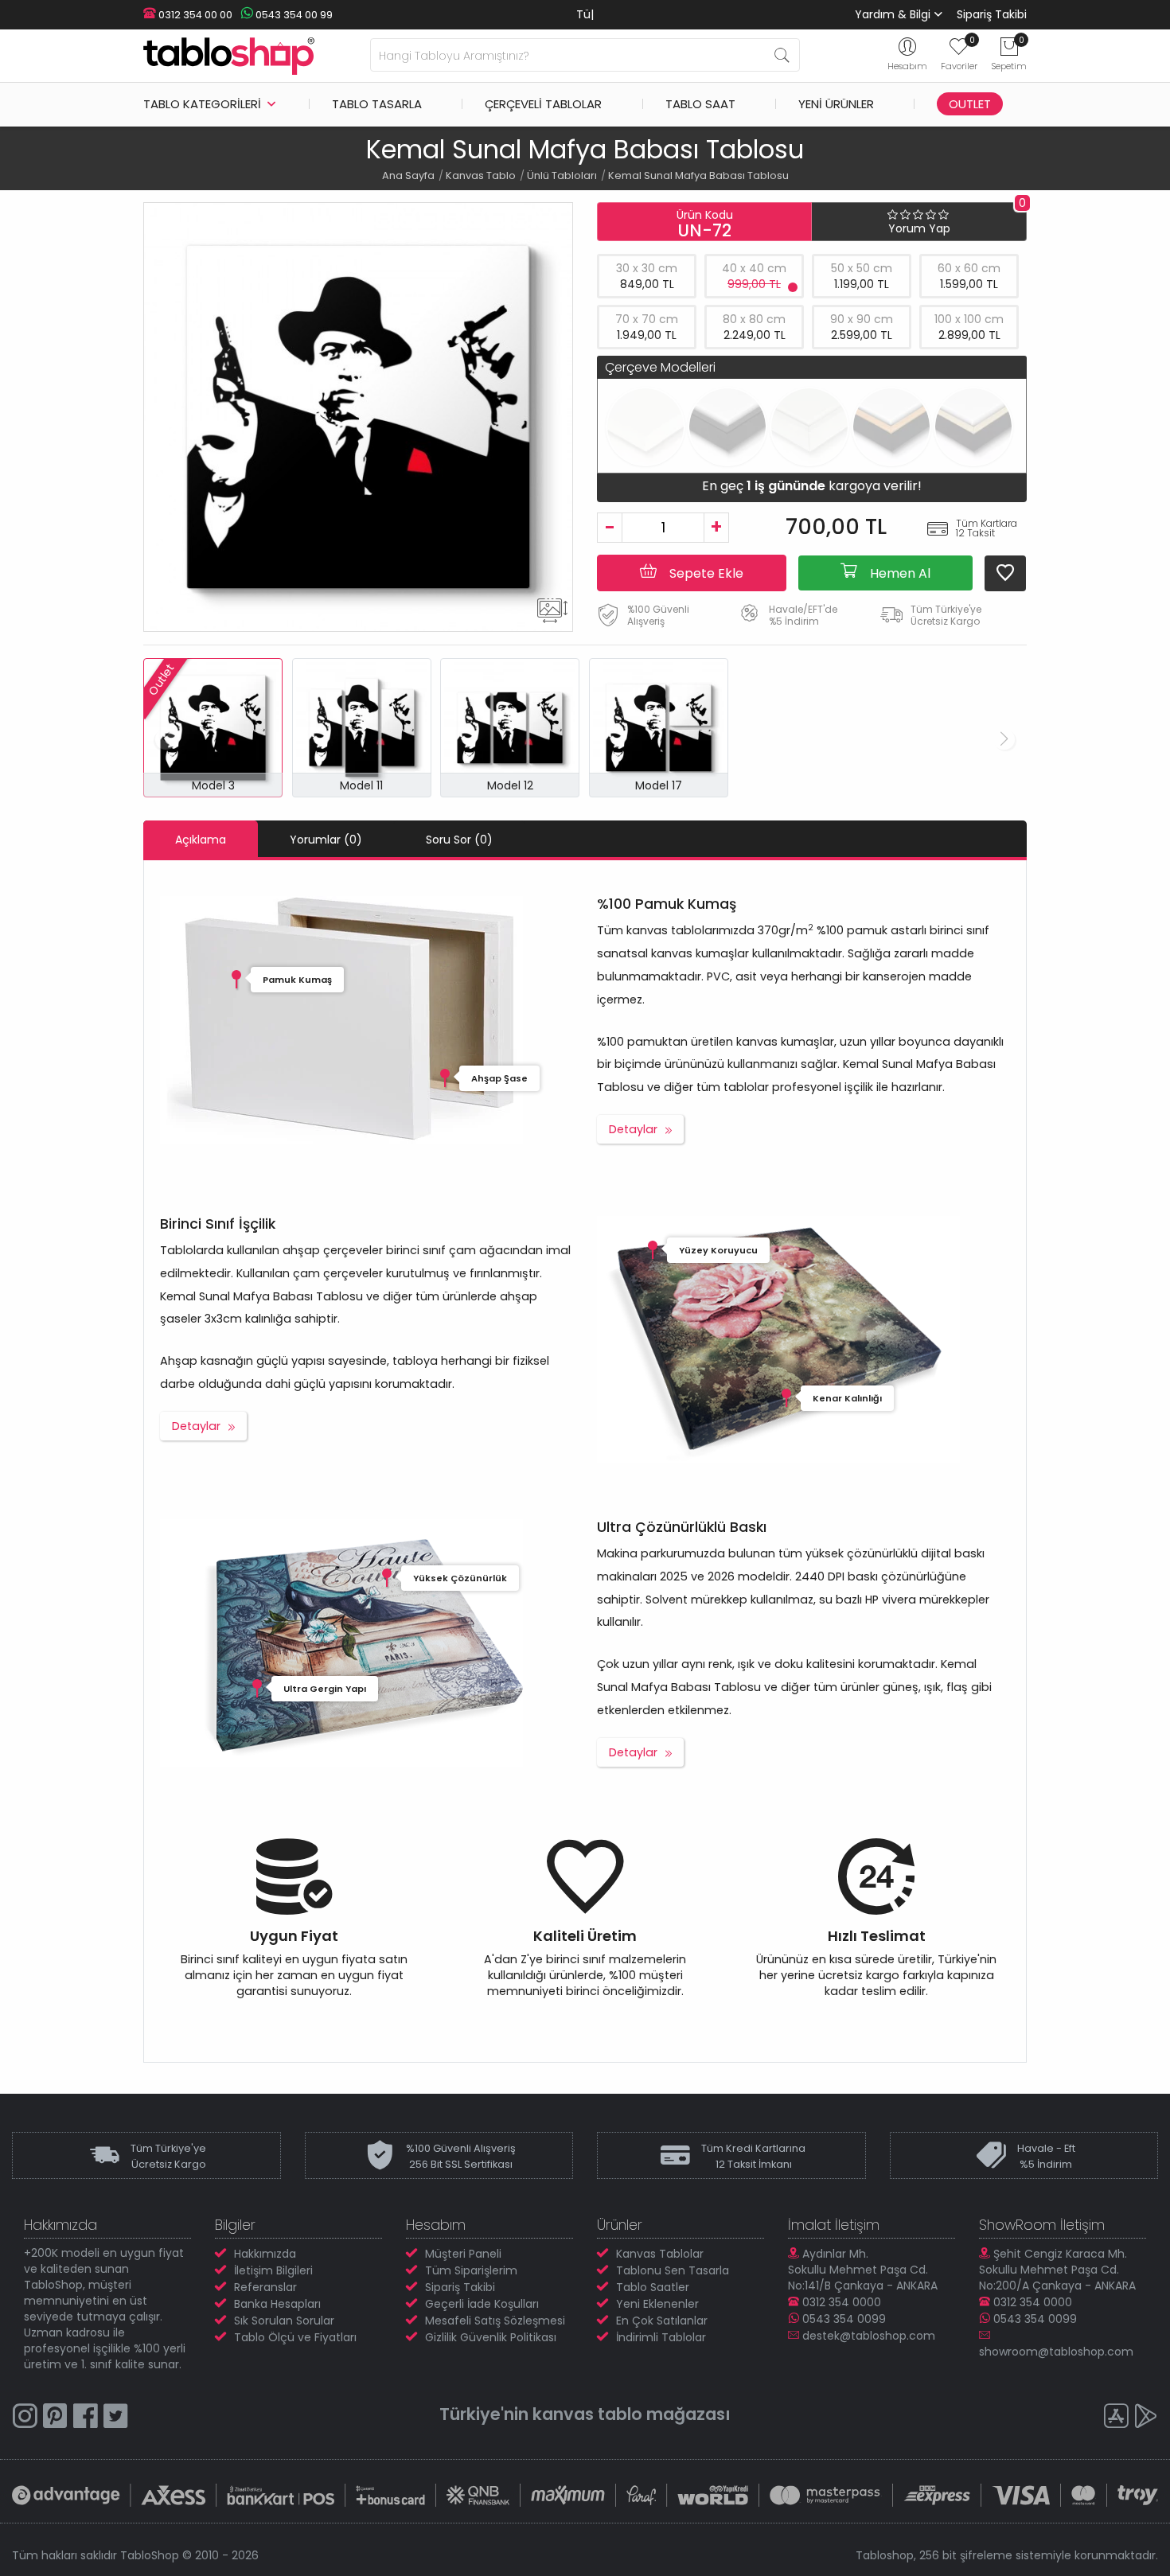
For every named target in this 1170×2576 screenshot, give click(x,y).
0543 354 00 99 (293, 15)
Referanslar (265, 2287)
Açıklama (201, 840)
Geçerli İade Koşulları (482, 2304)
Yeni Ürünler (836, 104)
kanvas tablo (587, 2414)
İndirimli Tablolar (661, 2337)
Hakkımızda (265, 2254)
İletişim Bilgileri (273, 2270)
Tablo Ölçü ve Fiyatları (295, 2337)
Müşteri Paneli (463, 2254)
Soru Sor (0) (459, 840)
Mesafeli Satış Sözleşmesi (495, 2321)
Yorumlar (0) (326, 840)
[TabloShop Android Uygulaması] (1146, 2418)
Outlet (970, 104)
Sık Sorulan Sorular (284, 2321)
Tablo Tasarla (377, 104)
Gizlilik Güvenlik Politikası (491, 2337)
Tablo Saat (700, 104)
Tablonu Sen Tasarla (673, 2270)
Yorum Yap (919, 228)
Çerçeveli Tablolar (543, 104)
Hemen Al (899, 573)
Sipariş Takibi (992, 14)
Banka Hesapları (277, 2304)
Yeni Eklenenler (657, 2304)
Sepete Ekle (705, 573)
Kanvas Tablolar (660, 2254)
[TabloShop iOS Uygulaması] (1116, 2418)
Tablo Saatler (653, 2287)
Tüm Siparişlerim (471, 2270)
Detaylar (633, 1129)
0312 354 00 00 (194, 15)
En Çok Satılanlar (662, 2321)
